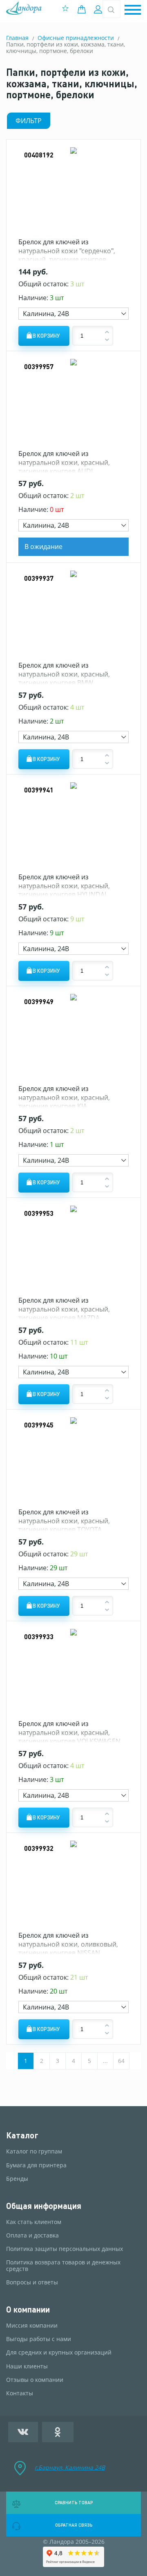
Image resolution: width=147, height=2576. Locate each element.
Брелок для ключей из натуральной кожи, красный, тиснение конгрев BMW (64, 674)
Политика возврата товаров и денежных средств (63, 2266)
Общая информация (44, 2206)
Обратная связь (74, 2525)
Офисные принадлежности (76, 38)
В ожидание (43, 547)
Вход (99, 9)
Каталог (22, 2135)
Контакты (20, 2393)
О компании (28, 2309)
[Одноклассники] (58, 2432)
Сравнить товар (74, 2503)
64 (121, 2061)
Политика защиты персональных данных (65, 2249)
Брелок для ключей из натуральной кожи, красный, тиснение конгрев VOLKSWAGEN (69, 1732)
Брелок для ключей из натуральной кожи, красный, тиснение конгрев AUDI (64, 462)
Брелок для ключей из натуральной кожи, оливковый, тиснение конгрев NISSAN (68, 1944)
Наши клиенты (27, 2366)
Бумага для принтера (36, 2165)
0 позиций (84, 9)
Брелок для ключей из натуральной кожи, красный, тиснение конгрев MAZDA (64, 1309)
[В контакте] (23, 2432)
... (105, 2061)
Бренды (17, 2179)
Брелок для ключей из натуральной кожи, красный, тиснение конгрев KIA (64, 1097)
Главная (17, 38)
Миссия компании (32, 2326)
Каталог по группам (34, 2151)
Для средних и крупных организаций (59, 2352)
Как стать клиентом (34, 2222)
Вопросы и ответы (32, 2282)
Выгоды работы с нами (39, 2339)
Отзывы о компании (35, 2380)
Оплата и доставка (32, 2235)
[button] (133, 10)
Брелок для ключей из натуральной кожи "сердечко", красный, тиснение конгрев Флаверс (67, 255)
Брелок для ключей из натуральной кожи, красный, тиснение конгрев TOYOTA (64, 1521)
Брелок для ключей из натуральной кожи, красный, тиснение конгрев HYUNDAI (64, 886)
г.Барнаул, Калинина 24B (70, 2467)
